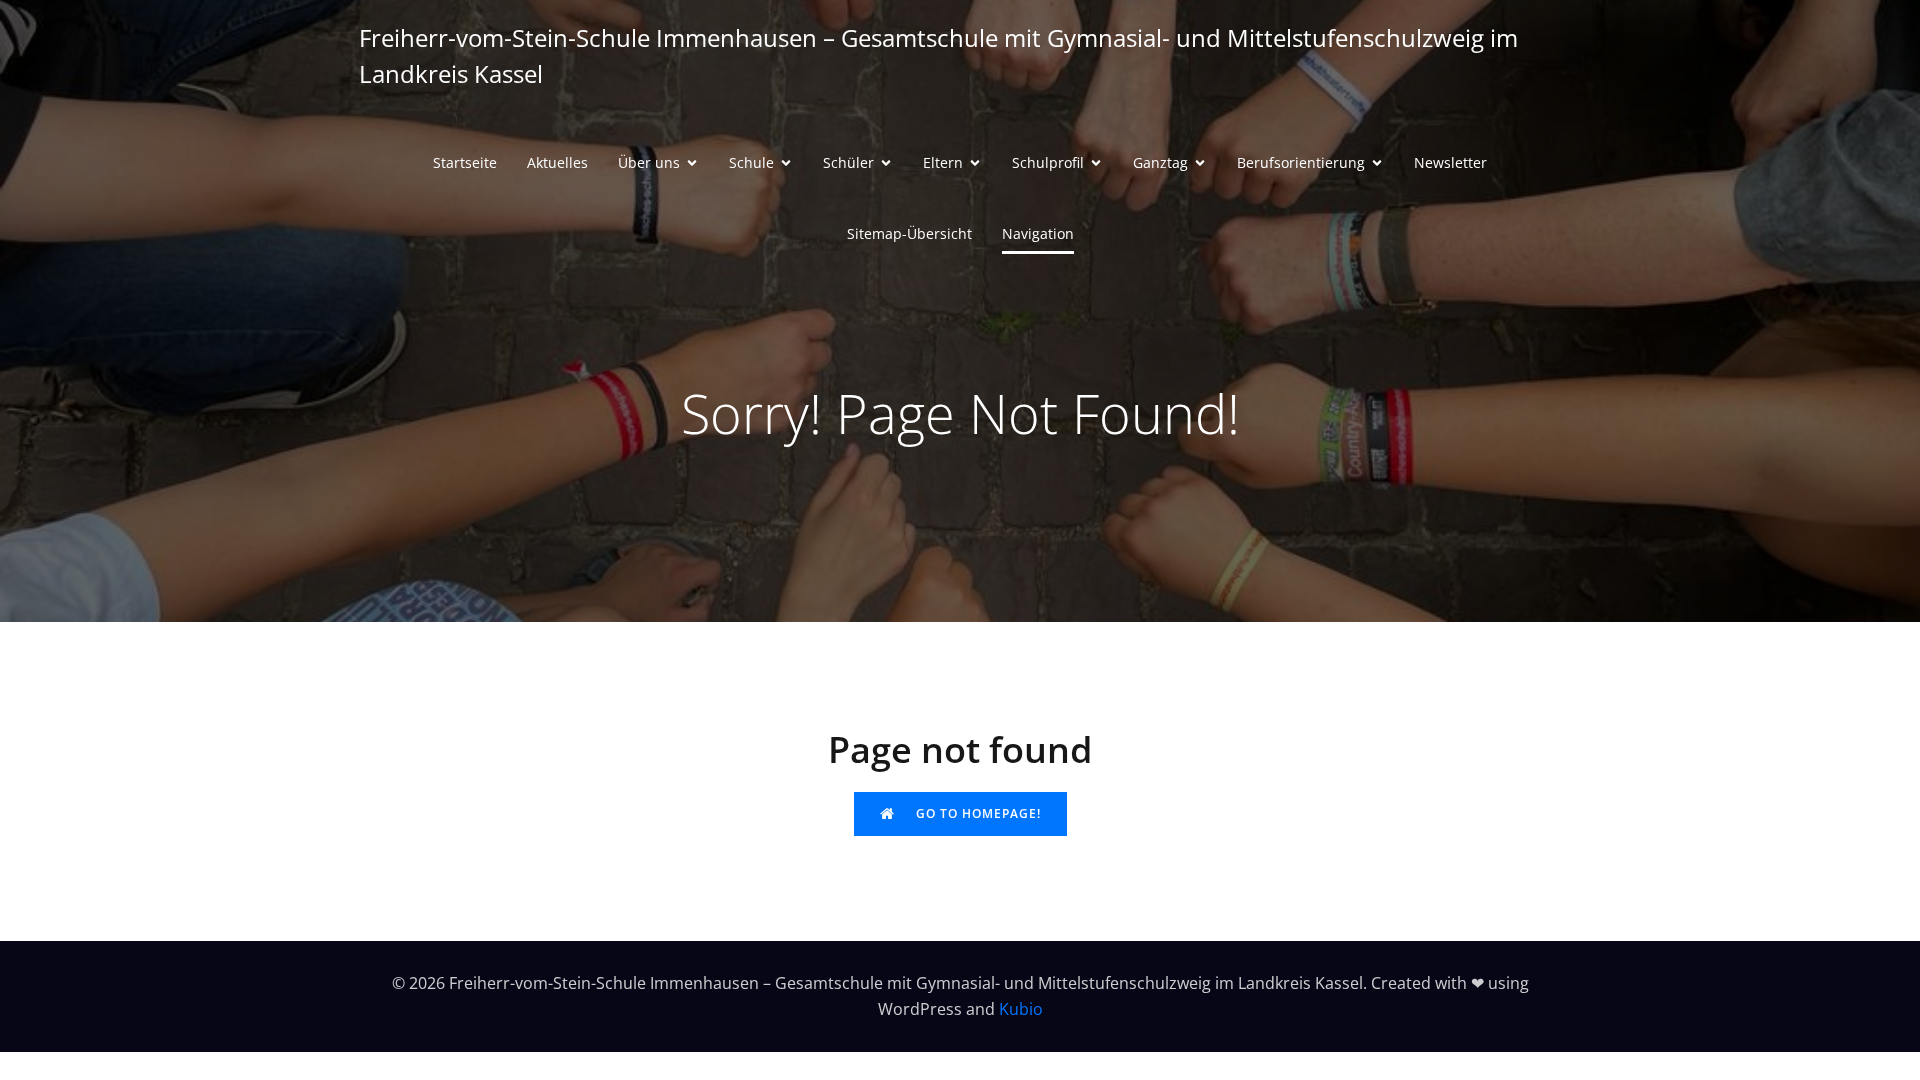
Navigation (1038, 233)
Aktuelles (557, 162)
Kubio (1021, 1009)
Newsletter (1450, 162)
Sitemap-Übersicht (909, 233)
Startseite (465, 162)
